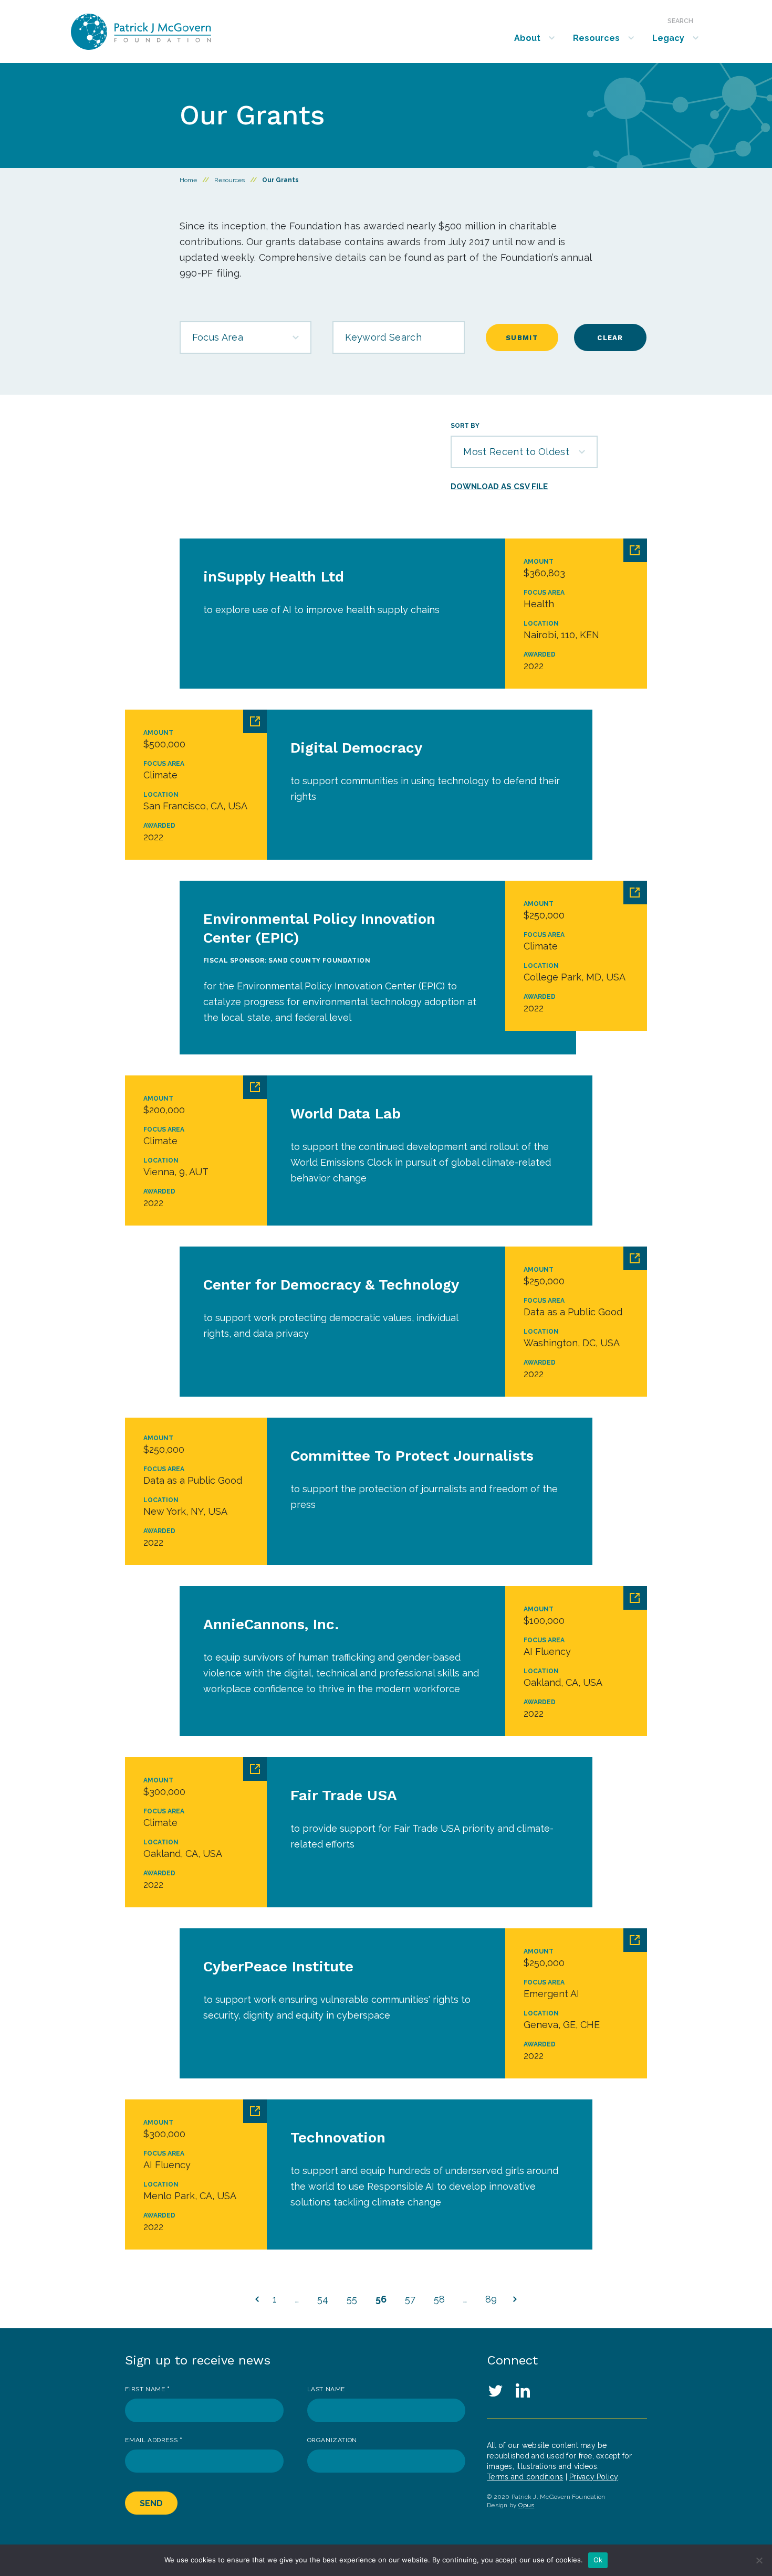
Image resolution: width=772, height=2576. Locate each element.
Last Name (326, 2389)
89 (491, 2299)
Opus (526, 2505)
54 (323, 2299)
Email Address (154, 2440)
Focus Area (218, 337)
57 (410, 2299)
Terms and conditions (525, 2477)
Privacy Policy (594, 2477)
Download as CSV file (499, 487)
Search (680, 21)
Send (151, 2503)
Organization (332, 2440)
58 (439, 2299)
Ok (598, 2560)
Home (188, 180)
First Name (147, 2389)
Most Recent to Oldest (516, 452)
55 (352, 2299)
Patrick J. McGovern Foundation (169, 32)
